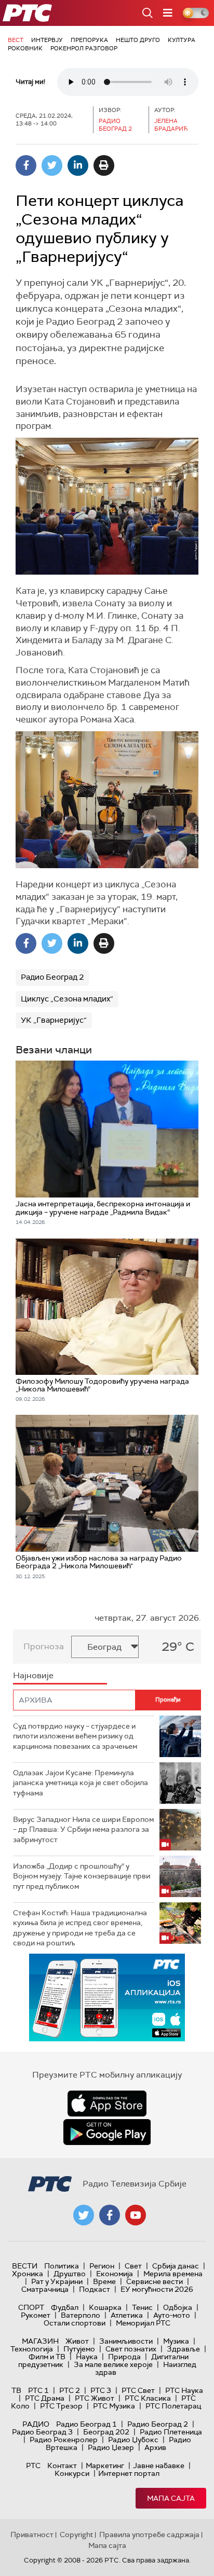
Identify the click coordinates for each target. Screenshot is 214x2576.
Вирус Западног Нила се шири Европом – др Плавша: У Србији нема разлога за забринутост (83, 1829)
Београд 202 (106, 2432)
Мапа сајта (171, 2498)
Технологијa (32, 2349)
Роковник (25, 48)
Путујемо (79, 2349)
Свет (133, 2266)
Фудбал (65, 2307)
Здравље (183, 2349)
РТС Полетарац (173, 2406)
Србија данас (176, 2266)
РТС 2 (70, 2390)
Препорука (89, 40)
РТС (33, 2466)
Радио (36, 2424)
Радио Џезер (111, 2447)
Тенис (142, 2307)
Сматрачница (45, 2289)
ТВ (16, 2390)
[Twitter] (52, 165)
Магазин (40, 2341)
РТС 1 (38, 2390)
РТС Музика (114, 2406)
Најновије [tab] (33, 1675)
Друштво (70, 2274)
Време (104, 2281)
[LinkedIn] (78, 165)
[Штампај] (104, 165)
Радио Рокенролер (64, 2440)
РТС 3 (101, 2390)
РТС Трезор (61, 2406)
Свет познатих (131, 2349)
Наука (87, 2357)
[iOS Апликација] (107, 1997)
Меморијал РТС (143, 2323)
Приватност (32, 2535)
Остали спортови (75, 2323)
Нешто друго (138, 40)
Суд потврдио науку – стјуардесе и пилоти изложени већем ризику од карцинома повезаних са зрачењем (75, 1736)
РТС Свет (138, 2390)
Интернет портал (129, 2473)
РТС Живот (95, 2398)
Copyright (76, 2535)
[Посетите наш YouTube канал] (136, 2215)
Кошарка (105, 2307)
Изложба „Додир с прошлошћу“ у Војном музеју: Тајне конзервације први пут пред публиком (82, 1876)
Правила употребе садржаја (149, 2535)
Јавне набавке (159, 2466)
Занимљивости (126, 2341)
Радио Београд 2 (52, 977)
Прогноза (44, 1646)
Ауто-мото (172, 2315)
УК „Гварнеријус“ (54, 1020)
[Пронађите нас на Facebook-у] (110, 2215)
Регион (102, 2266)
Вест (16, 40)
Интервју (47, 40)
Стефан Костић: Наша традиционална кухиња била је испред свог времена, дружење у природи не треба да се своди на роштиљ (80, 1928)
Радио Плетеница (171, 2432)
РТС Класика (148, 2398)
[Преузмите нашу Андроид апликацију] (107, 2132)
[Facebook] (26, 165)
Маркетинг (105, 2466)
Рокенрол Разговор (84, 48)
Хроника (28, 2274)
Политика (62, 2266)
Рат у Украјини (57, 2281)
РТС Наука (184, 2390)
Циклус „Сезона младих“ (67, 999)
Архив (155, 2447)
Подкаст (95, 2289)
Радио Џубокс (133, 2440)
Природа (124, 2357)
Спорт (31, 2307)
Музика (176, 2341)
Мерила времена (173, 2274)
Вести (25, 2266)
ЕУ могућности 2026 (157, 2289)
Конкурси (72, 2473)
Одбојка (178, 2307)
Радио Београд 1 (86, 2424)
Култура (182, 40)
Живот (77, 2341)
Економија (115, 2274)
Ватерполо (81, 2315)
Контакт (62, 2466)
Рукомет (36, 2315)
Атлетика (127, 2315)
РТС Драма (45, 2398)
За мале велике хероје (113, 2364)
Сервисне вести (155, 2281)
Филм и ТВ (47, 2357)
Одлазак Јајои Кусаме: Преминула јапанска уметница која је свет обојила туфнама (81, 1783)
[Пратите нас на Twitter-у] (84, 2215)
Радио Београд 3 (42, 2432)
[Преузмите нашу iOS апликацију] (107, 2104)
